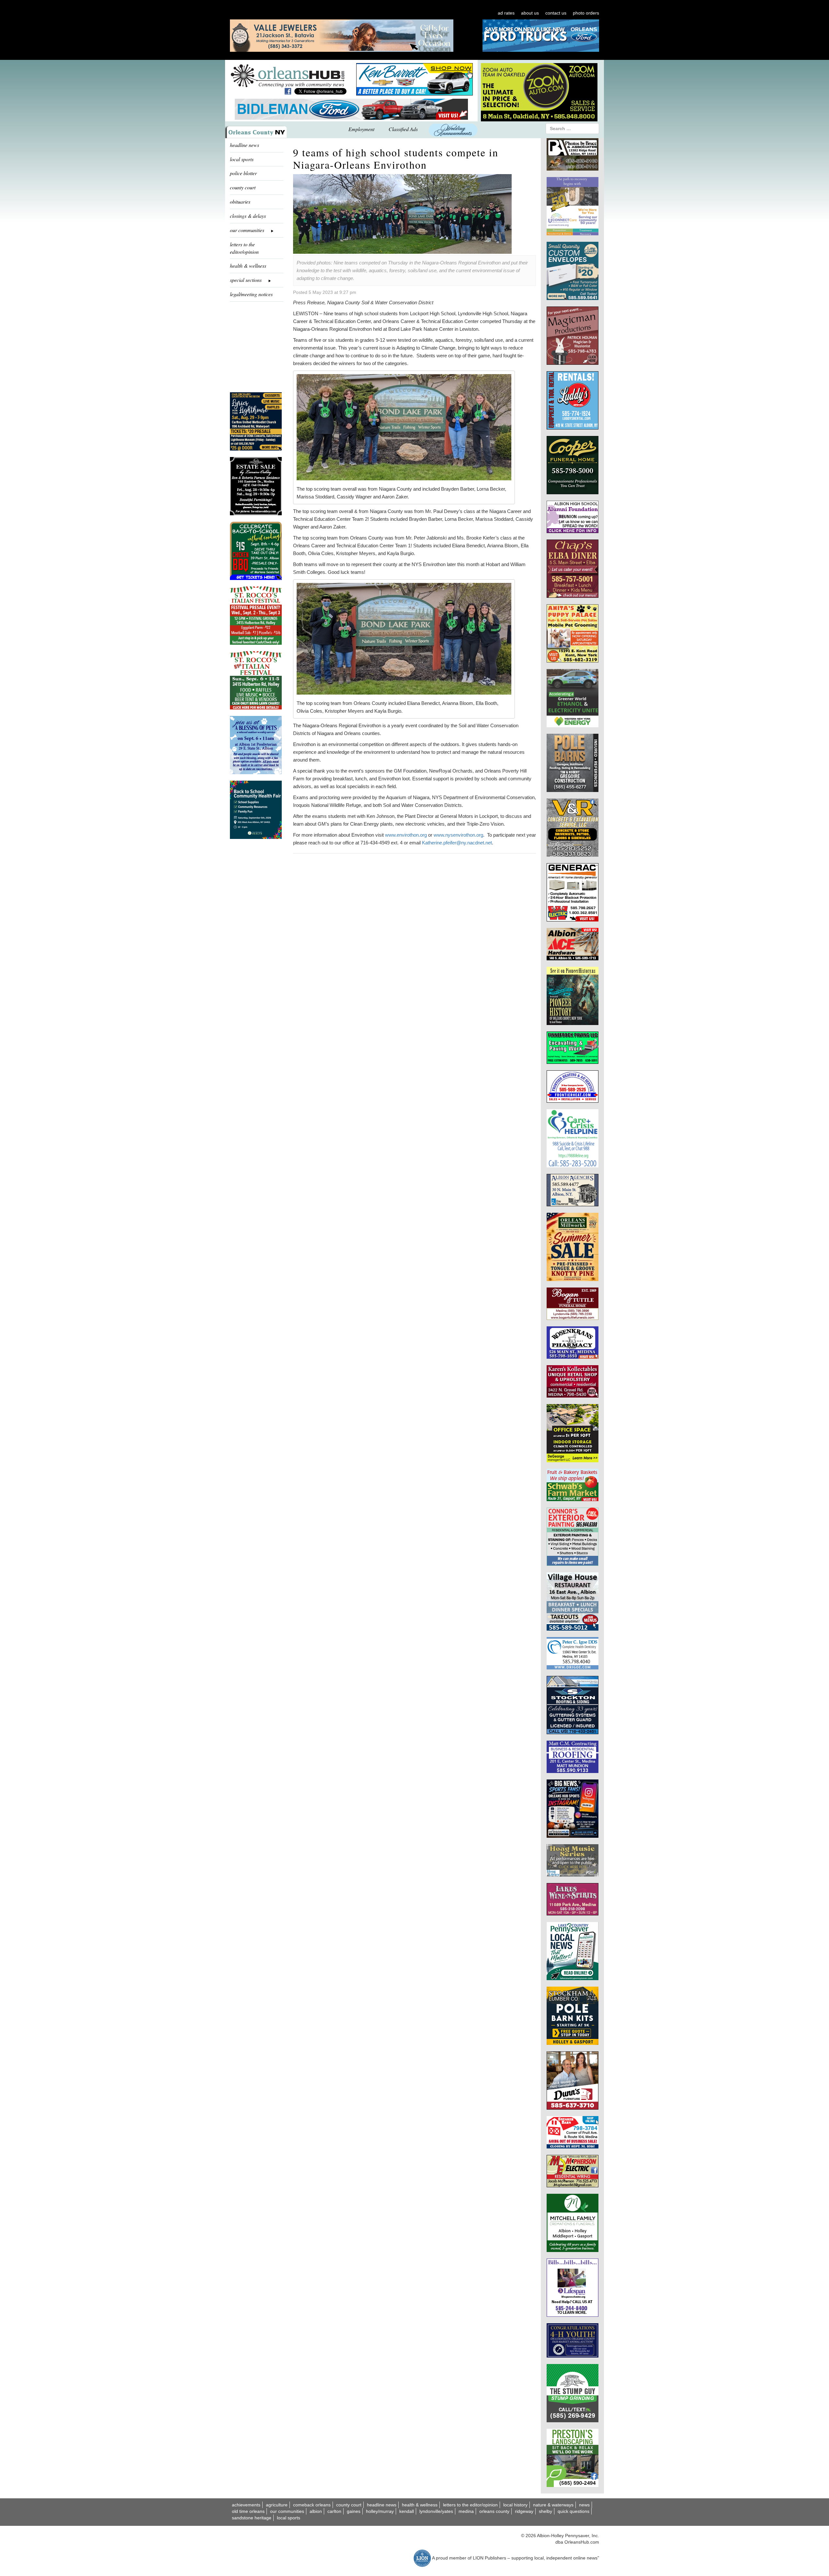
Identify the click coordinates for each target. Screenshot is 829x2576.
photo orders (586, 13)
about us (530, 13)
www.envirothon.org (406, 835)
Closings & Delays (248, 216)
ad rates (506, 13)
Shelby (545, 2511)
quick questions (573, 2511)
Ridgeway (524, 2511)
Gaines (354, 2511)
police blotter (243, 173)
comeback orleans (312, 2505)
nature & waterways (553, 2505)
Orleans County (494, 2511)
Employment (361, 129)
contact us (556, 13)
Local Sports (289, 2518)
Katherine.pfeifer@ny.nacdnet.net (457, 843)
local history (515, 2505)
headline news (244, 145)
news (584, 2505)
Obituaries (240, 201)
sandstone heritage (252, 2518)
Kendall (407, 2511)
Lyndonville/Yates (436, 2511)
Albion (316, 2511)
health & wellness (248, 266)
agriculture (277, 2505)
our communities (287, 2511)
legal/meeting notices (251, 294)
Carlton (334, 2511)
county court (243, 187)
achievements (246, 2505)
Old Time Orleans (248, 2511)
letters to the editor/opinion (244, 248)
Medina (466, 2511)
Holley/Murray (380, 2511)
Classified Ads (403, 129)
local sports (242, 159)
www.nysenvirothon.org (458, 835)
